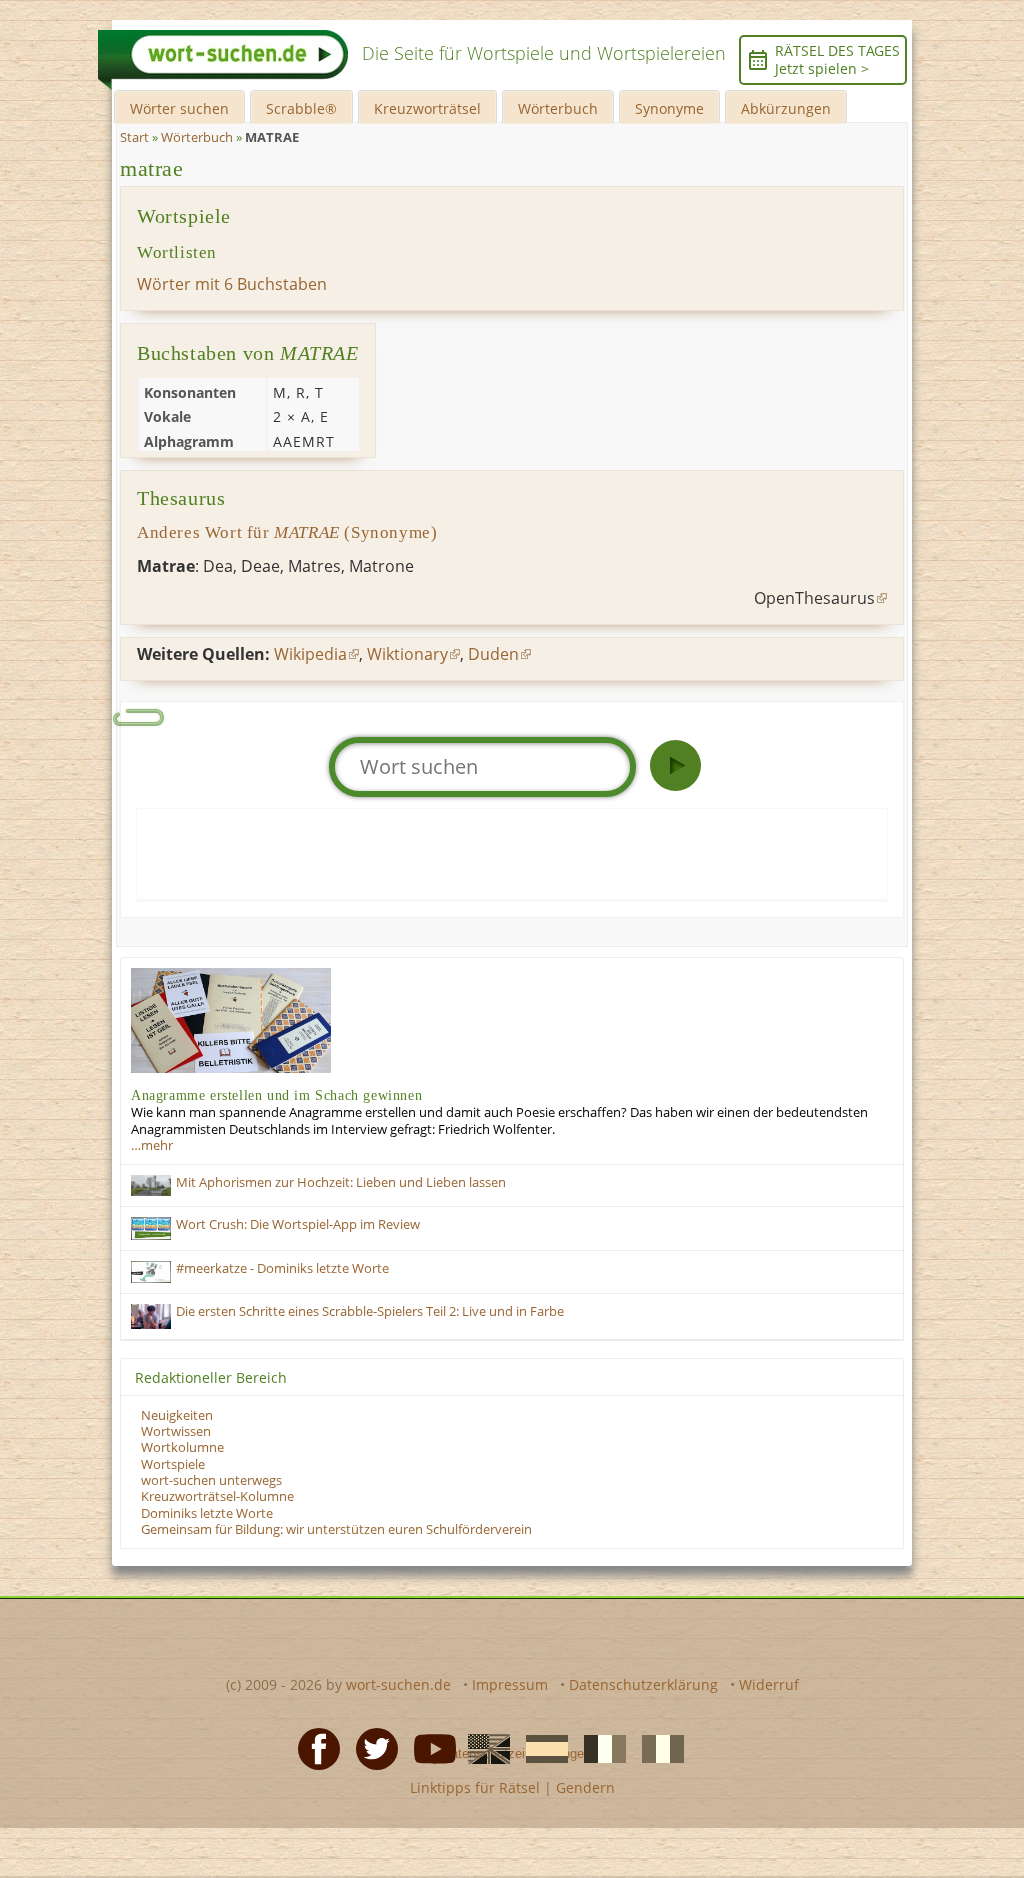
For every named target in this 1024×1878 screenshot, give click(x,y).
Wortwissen (176, 1431)
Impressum (510, 1684)
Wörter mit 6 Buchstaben (232, 284)
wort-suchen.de (398, 1684)
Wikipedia (310, 654)
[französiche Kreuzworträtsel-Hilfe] (599, 1747)
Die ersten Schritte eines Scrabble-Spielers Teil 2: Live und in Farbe (370, 1311)
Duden (493, 654)
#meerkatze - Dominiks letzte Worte (282, 1268)
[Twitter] (371, 1747)
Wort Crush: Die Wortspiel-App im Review (298, 1224)
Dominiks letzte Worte (207, 1513)
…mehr (152, 1145)
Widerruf (769, 1684)
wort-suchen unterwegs (211, 1480)
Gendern (585, 1787)
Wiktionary (407, 654)
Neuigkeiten (177, 1415)
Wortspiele (173, 1464)
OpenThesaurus (814, 598)
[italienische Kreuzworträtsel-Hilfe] (657, 1747)
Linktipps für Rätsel (475, 1787)
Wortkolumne (182, 1447)
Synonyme (669, 108)
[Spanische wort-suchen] (541, 1747)
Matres (314, 566)
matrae (152, 168)
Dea (218, 566)
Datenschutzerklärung (643, 1684)
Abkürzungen (786, 108)
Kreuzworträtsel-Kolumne (217, 1496)
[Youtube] (429, 1747)
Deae (260, 566)
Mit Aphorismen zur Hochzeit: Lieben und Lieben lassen (341, 1182)
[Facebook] (313, 1747)
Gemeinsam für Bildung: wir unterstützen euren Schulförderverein (336, 1529)
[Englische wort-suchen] (483, 1747)
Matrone (381, 566)
